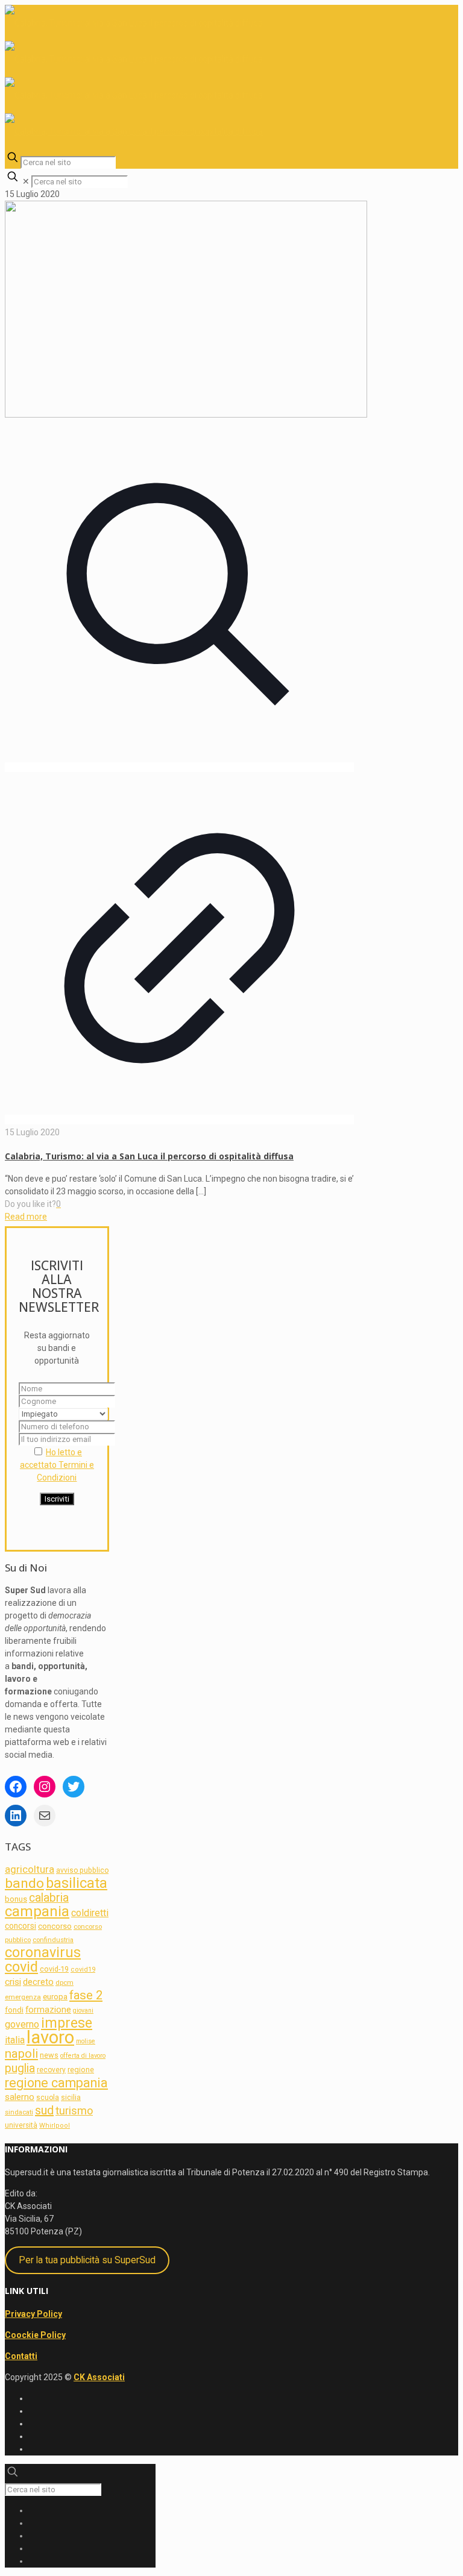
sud (44, 2110)
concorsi (20, 1926)
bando (24, 1883)
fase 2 (86, 1995)
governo (22, 2024)
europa (55, 1997)
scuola (48, 2098)
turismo (74, 2111)
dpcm (65, 1982)
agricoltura (30, 1869)
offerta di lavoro (83, 2056)
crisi (13, 1982)
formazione (48, 2010)
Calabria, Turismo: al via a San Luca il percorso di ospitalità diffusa (149, 1156)
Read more (26, 1217)
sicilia (71, 2097)
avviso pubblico (82, 1870)
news (49, 2055)
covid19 (83, 1970)
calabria (49, 1898)
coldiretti (90, 1913)
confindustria (53, 1940)
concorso (55, 1926)
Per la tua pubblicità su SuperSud (87, 2260)
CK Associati (99, 2377)
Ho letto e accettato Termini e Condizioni (57, 1465)
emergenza (23, 1997)
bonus (16, 1899)
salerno (20, 2097)
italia (15, 2040)
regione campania (56, 2083)
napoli (21, 2054)
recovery (51, 2070)
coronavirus (43, 1952)
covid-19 (54, 1969)
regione (81, 2070)
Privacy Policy (33, 2314)
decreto (38, 1982)
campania (37, 1911)
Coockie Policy (35, 2335)
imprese (67, 2023)
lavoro (50, 2037)
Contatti (21, 2356)
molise (86, 2041)
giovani (83, 2010)
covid (21, 1967)
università (21, 2125)
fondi (14, 2010)
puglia (20, 2068)
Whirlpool (55, 2126)
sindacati (19, 2112)
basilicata (77, 1883)
